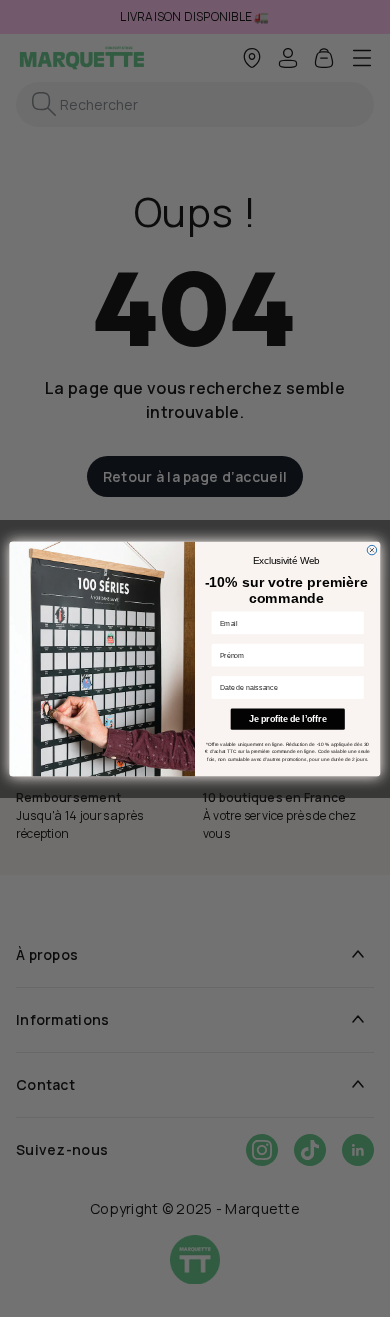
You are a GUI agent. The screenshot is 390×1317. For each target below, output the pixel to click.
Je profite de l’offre (287, 719)
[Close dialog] (372, 550)
